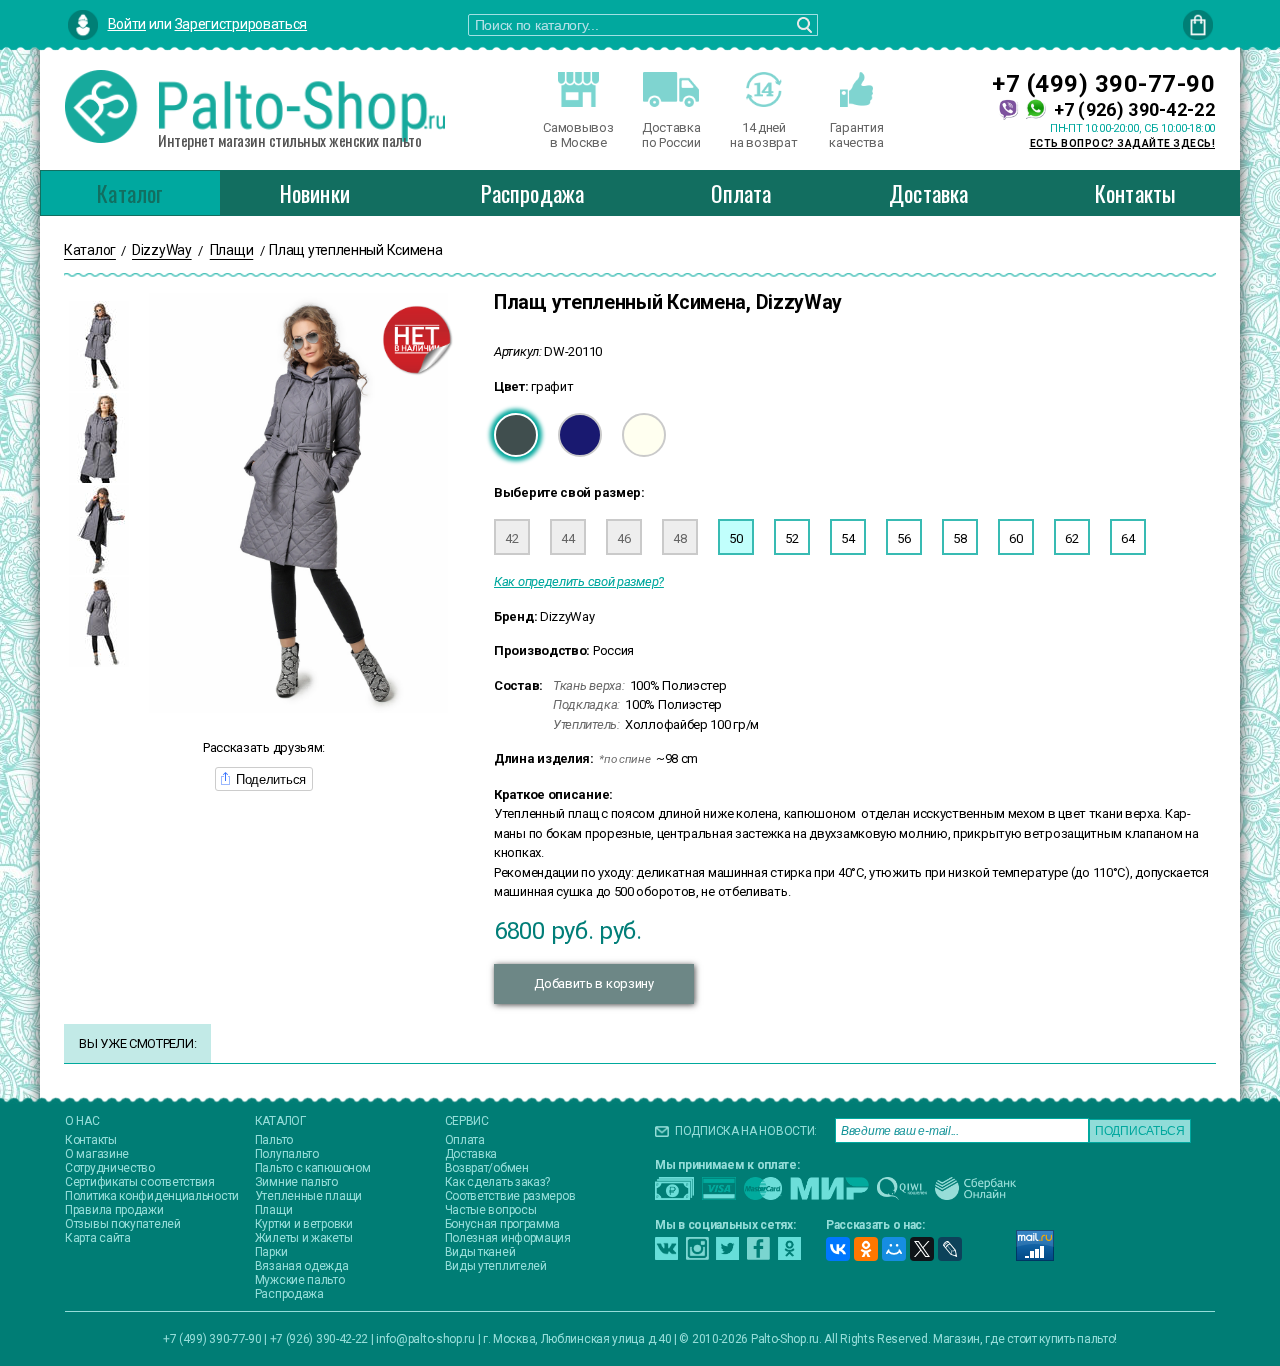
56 (903, 538)
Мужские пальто (300, 1280)
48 (679, 538)
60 (1015, 538)
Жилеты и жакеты (304, 1238)
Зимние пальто (296, 1182)
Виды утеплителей (496, 1266)
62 (1071, 538)
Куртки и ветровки (304, 1224)
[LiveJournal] (950, 1249)
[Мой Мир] (894, 1249)
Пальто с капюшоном (313, 1168)
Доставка (929, 193)
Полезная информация (508, 1238)
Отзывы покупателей (123, 1224)
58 (959, 538)
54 (847, 538)
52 (791, 538)
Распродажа (532, 193)
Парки (271, 1252)
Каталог (130, 193)
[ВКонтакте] (838, 1249)
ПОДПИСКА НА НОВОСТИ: (746, 1131)
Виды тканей (480, 1252)
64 (1127, 538)
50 (735, 538)
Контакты (1136, 193)
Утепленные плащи (308, 1196)
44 (567, 538)
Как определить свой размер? (579, 581)
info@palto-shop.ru (425, 1339)
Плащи (274, 1210)
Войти (127, 24)
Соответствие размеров (510, 1196)
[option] (99, 346)
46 (623, 538)
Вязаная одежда (302, 1266)
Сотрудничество (110, 1168)
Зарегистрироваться (241, 24)
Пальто (274, 1140)
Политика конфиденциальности (152, 1196)
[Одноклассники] (866, 1249)
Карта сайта (98, 1238)
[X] (922, 1249)
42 (511, 538)
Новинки (315, 193)
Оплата (741, 193)
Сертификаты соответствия (140, 1182)
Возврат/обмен (487, 1168)
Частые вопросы (491, 1210)
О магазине (97, 1154)
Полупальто (287, 1154)
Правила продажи (114, 1210)
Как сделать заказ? (498, 1182)
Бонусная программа (503, 1224)
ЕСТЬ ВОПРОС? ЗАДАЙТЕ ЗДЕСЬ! (1123, 143)
